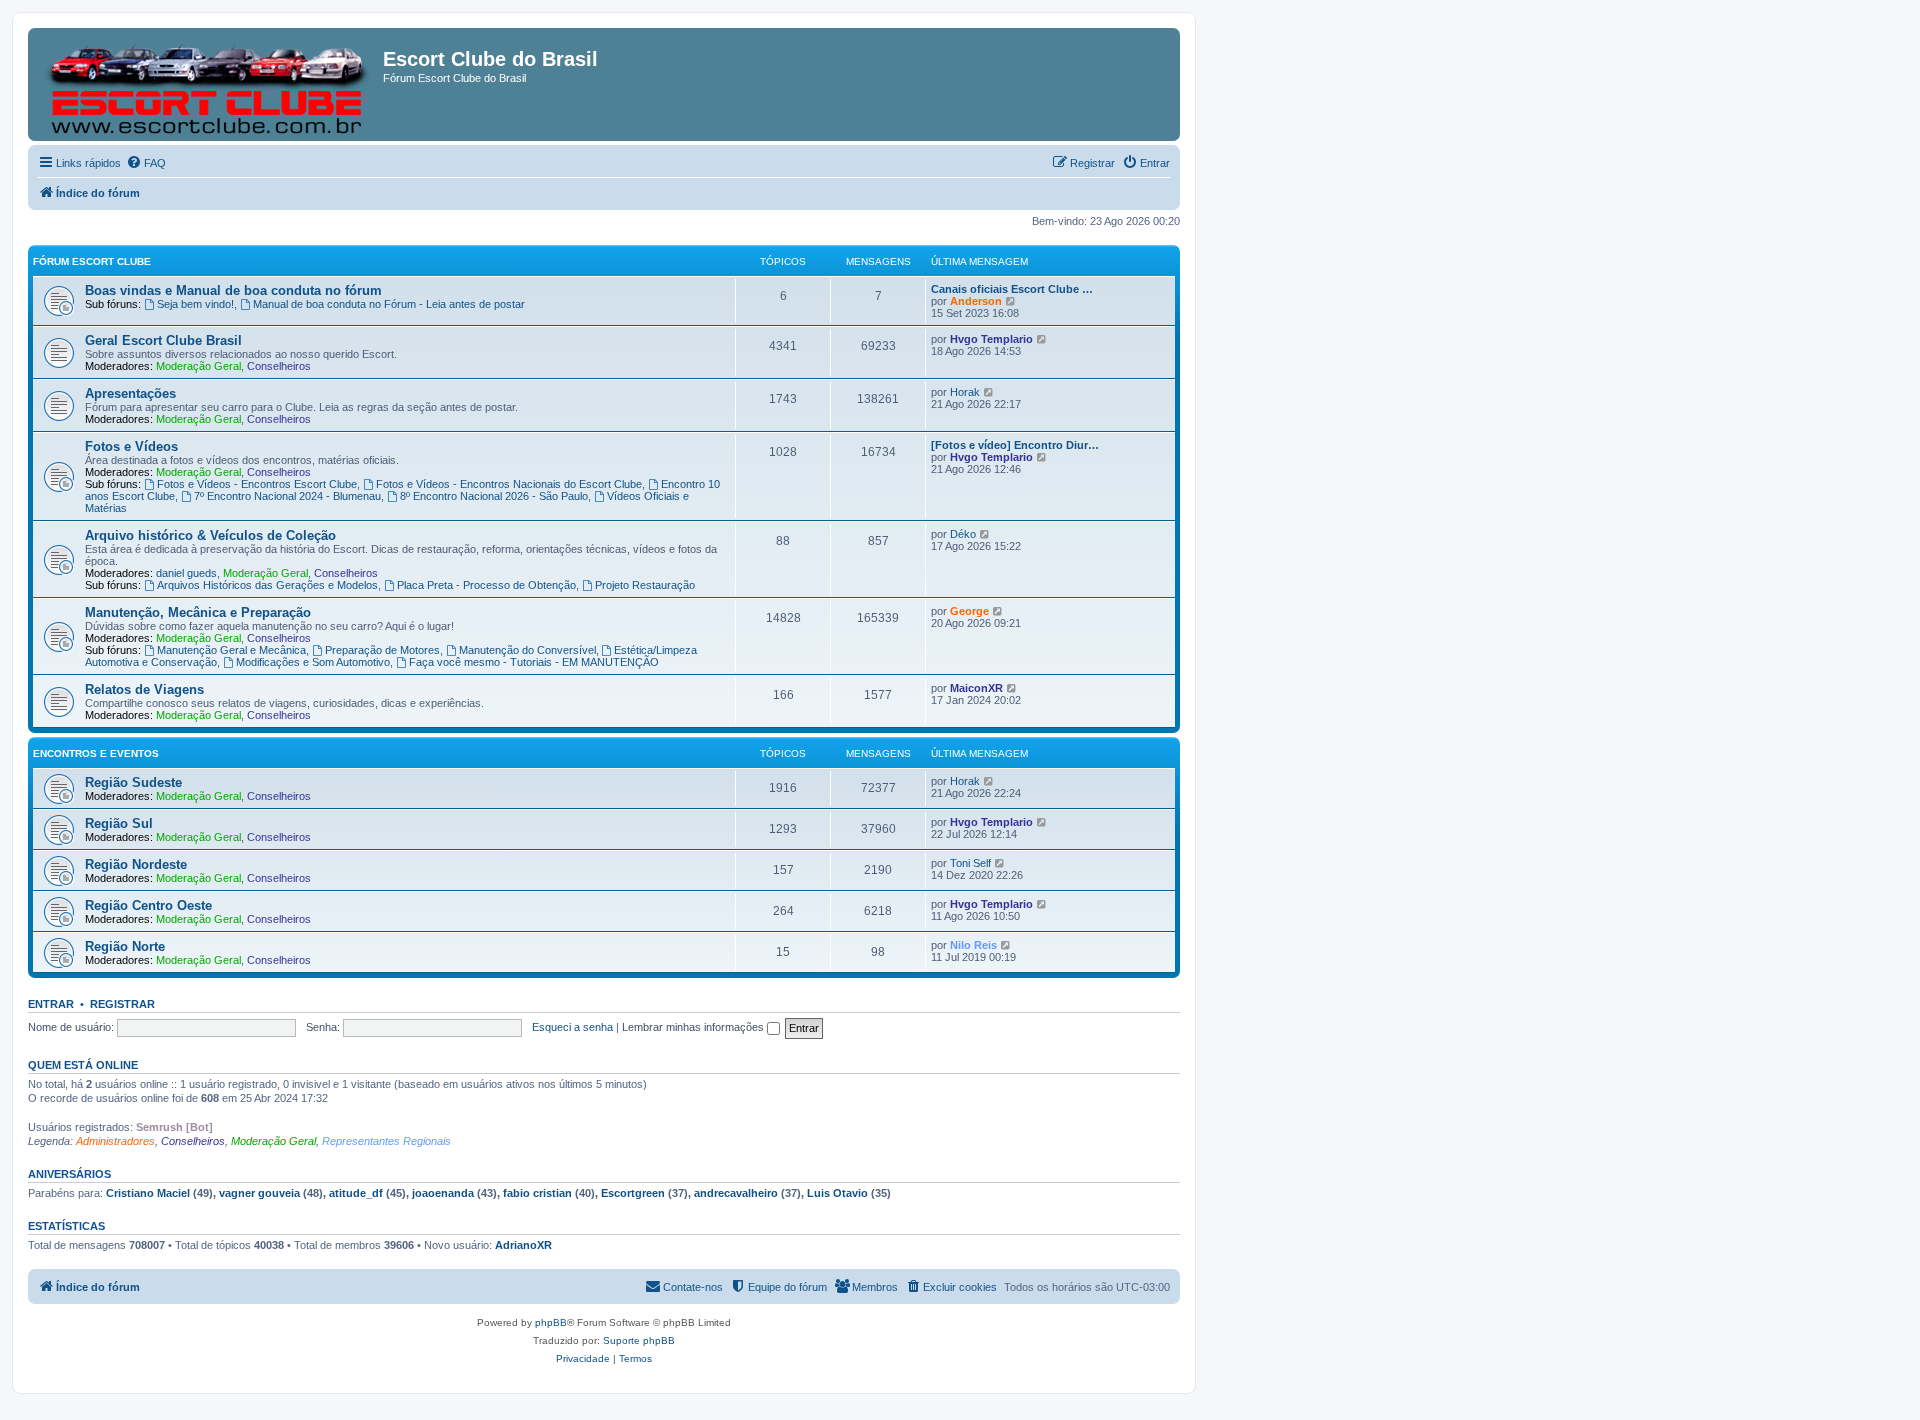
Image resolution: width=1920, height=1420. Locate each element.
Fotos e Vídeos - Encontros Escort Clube (257, 484)
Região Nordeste (136, 864)
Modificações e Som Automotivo (313, 662)
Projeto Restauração (645, 585)
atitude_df (356, 1193)
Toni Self (970, 863)
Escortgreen (633, 1193)
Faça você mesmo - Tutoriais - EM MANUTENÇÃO (534, 662)
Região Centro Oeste (148, 905)
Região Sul (119, 823)
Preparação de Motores (382, 650)
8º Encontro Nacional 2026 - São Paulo (494, 496)
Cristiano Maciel (148, 1193)
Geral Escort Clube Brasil (163, 340)
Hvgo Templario (991, 339)
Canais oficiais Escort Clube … (1012, 289)
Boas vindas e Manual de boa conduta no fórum (233, 290)
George (969, 611)
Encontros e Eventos (96, 753)
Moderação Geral (198, 366)
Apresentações (130, 393)
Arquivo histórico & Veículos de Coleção (210, 535)
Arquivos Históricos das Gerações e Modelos (267, 585)
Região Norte (125, 946)
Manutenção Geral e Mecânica (231, 650)
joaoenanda (443, 1193)
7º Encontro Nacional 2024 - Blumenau (287, 496)
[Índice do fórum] (208, 84)
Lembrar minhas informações (694, 1027)
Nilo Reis (973, 945)
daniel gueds (186, 573)
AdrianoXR (523, 1245)
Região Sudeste (133, 782)
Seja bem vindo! (195, 304)
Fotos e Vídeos (131, 446)
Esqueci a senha (572, 1027)
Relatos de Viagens (144, 689)
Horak (965, 392)
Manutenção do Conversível (527, 650)
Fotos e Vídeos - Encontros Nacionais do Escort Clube (509, 484)
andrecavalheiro (736, 1193)
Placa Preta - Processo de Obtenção (486, 585)
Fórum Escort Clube (92, 261)
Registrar (122, 1004)
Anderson (976, 301)
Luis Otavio (837, 1193)
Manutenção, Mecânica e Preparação (198, 612)
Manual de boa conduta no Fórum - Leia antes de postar (389, 304)
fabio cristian (537, 1193)
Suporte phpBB (639, 1340)
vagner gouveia (259, 1193)
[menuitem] (146, 163)
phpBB (551, 1322)
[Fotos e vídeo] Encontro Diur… (1015, 445)
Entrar (51, 1004)
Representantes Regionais (386, 1141)
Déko (963, 534)
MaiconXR (976, 688)
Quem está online (83, 1065)
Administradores (115, 1141)
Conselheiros (279, 366)
